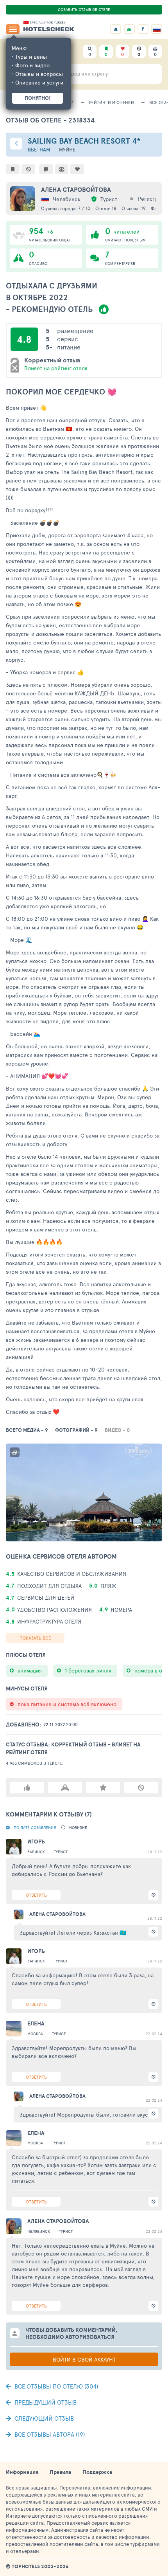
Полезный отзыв (27, 1788)
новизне (78, 1827)
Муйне (67, 150)
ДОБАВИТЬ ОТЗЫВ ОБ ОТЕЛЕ (84, 9)
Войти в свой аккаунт (84, 2359)
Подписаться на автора (103, 1788)
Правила (60, 2472)
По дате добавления (35, 1827)
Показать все (35, 1638)
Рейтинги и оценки (112, 102)
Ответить (36, 1895)
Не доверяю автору (141, 1788)
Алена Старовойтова (76, 189)
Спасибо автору (65, 1788)
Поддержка (97, 2472)
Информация (22, 2472)
